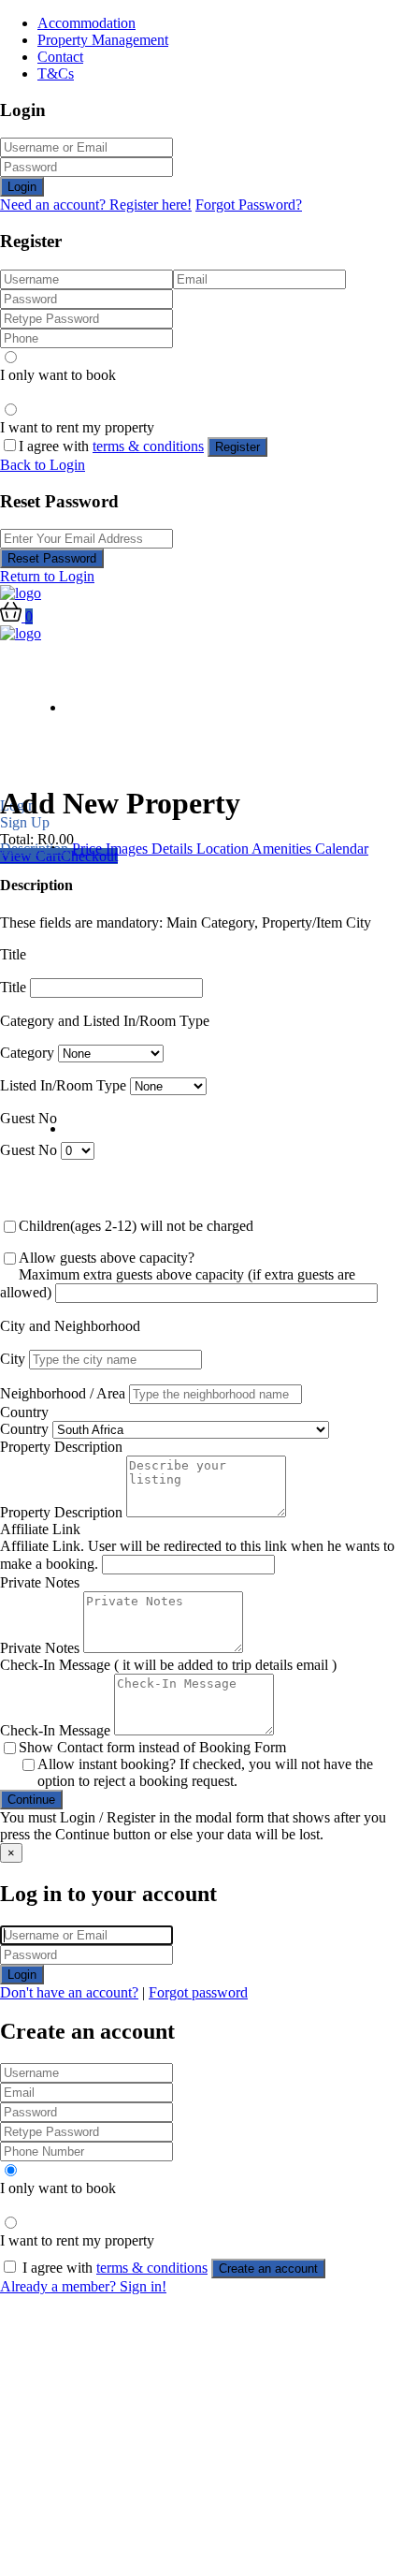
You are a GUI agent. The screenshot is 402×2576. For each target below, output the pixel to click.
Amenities (283, 849)
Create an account (268, 2269)
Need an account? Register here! (96, 205)
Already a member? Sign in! (83, 2286)
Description (36, 849)
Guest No (29, 1118)
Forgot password (198, 1992)
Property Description (61, 1447)
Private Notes (40, 1582)
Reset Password (52, 558)
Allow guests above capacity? (107, 1258)
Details (174, 849)
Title (13, 954)
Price (89, 849)
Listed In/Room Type (63, 1085)
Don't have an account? (69, 1992)
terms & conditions (148, 446)
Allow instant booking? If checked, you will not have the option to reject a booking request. (205, 1772)
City (13, 1359)
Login (22, 187)
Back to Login (43, 465)
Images (129, 849)
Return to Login (47, 576)
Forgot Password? (249, 205)
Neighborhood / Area (63, 1393)
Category (27, 1053)
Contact (60, 57)
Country (24, 1412)
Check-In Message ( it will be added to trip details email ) (168, 1665)
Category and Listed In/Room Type (105, 1021)
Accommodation (86, 23)
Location (224, 849)
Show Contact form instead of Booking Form (152, 1747)
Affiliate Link (40, 1529)
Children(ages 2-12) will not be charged (136, 1226)
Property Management (103, 40)
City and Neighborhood (70, 1326)
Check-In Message (55, 1730)
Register (237, 447)
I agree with (111, 446)
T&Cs (56, 73)
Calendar (342, 849)
